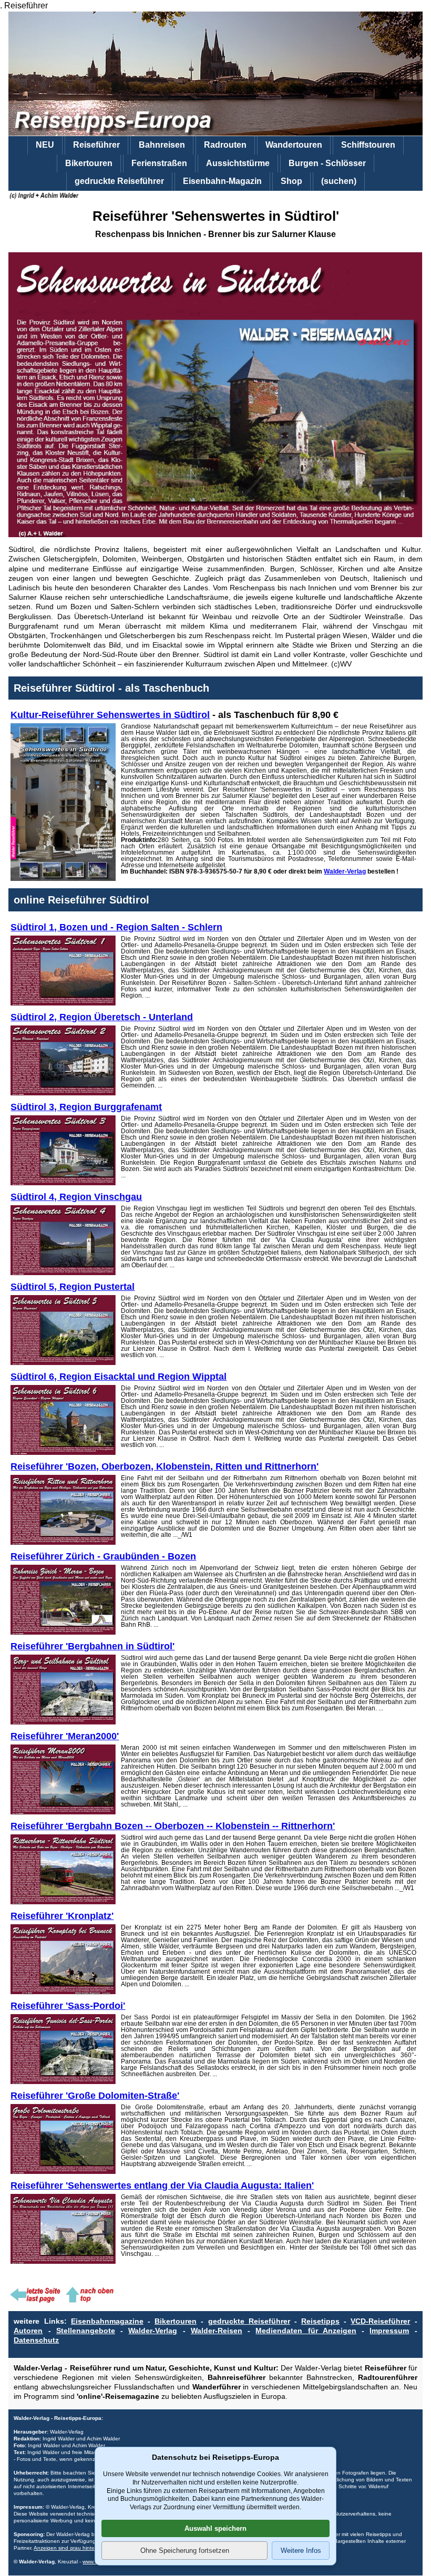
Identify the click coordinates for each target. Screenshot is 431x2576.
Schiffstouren (368, 145)
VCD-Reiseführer (380, 2321)
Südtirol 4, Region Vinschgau (76, 1197)
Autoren (28, 2331)
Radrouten (225, 145)
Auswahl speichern (215, 2528)
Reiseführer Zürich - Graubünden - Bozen (103, 1556)
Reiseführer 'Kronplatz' (62, 1916)
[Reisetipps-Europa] (215, 74)
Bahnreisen (162, 145)
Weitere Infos (301, 2551)
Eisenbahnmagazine (107, 2321)
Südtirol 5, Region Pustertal (73, 1287)
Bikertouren (89, 163)
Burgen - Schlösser (327, 163)
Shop (291, 181)
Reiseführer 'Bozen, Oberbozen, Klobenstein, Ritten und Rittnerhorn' (165, 1466)
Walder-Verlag (345, 871)
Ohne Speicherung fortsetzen (185, 2551)
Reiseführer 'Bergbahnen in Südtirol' (93, 1646)
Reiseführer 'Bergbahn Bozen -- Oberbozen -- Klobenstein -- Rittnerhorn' (173, 1826)
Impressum (389, 2331)
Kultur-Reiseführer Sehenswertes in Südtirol (110, 715)
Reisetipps (320, 2321)
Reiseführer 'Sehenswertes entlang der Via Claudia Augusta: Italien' (162, 2185)
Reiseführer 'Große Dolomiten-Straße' (95, 2096)
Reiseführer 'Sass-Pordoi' (68, 2006)
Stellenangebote (86, 2331)
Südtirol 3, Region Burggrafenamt (86, 1107)
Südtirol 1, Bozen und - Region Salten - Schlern (116, 927)
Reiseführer (96, 145)
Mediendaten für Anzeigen (306, 2331)
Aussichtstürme (238, 163)
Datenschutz (36, 2340)
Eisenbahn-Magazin (222, 181)
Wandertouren (294, 145)
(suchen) (339, 181)
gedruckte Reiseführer (119, 181)
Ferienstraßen (159, 163)
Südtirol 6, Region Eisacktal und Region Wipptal (119, 1377)
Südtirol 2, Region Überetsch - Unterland (102, 1017)
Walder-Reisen (217, 2331)
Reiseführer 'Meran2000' (65, 1736)
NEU (45, 145)
